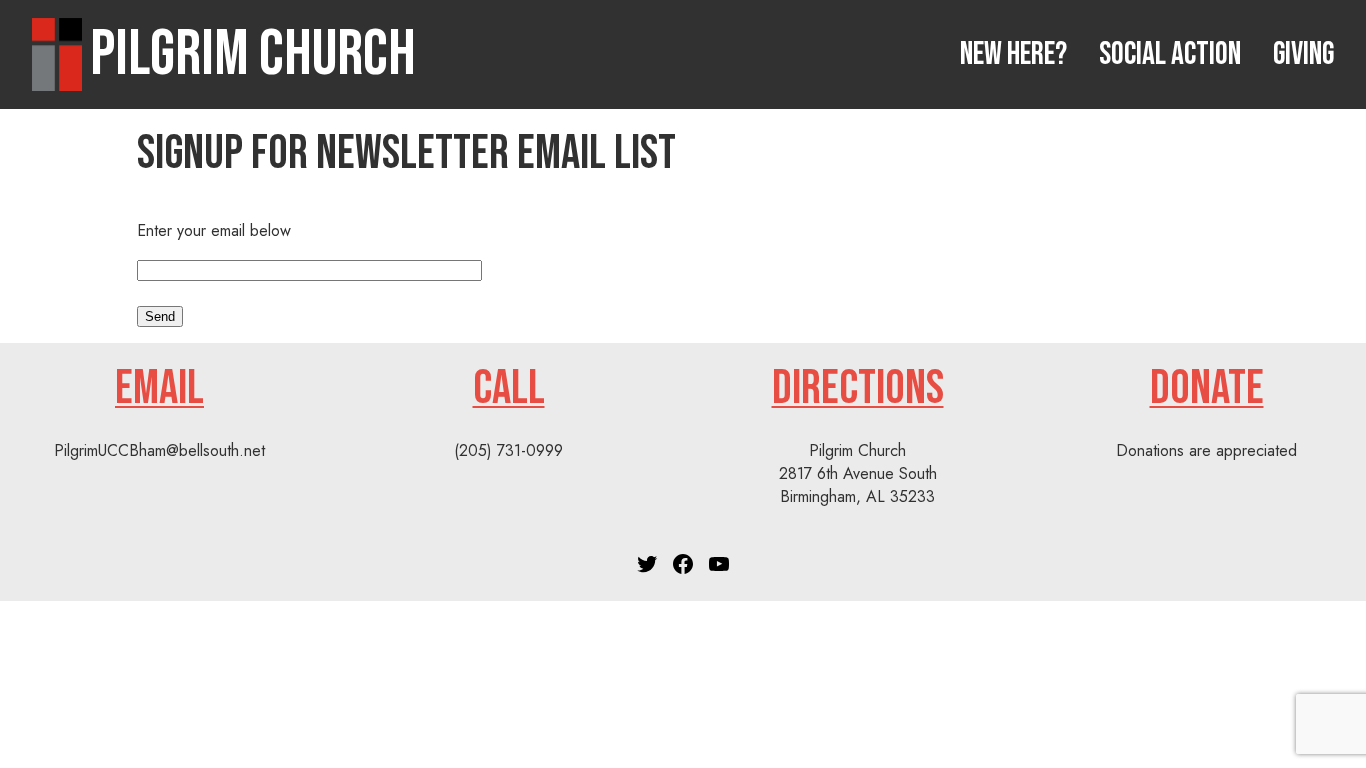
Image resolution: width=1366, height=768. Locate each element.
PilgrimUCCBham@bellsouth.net (159, 450)
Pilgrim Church (253, 54)
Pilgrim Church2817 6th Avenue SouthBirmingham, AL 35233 (858, 473)
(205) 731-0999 (508, 450)
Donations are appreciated (1206, 450)
